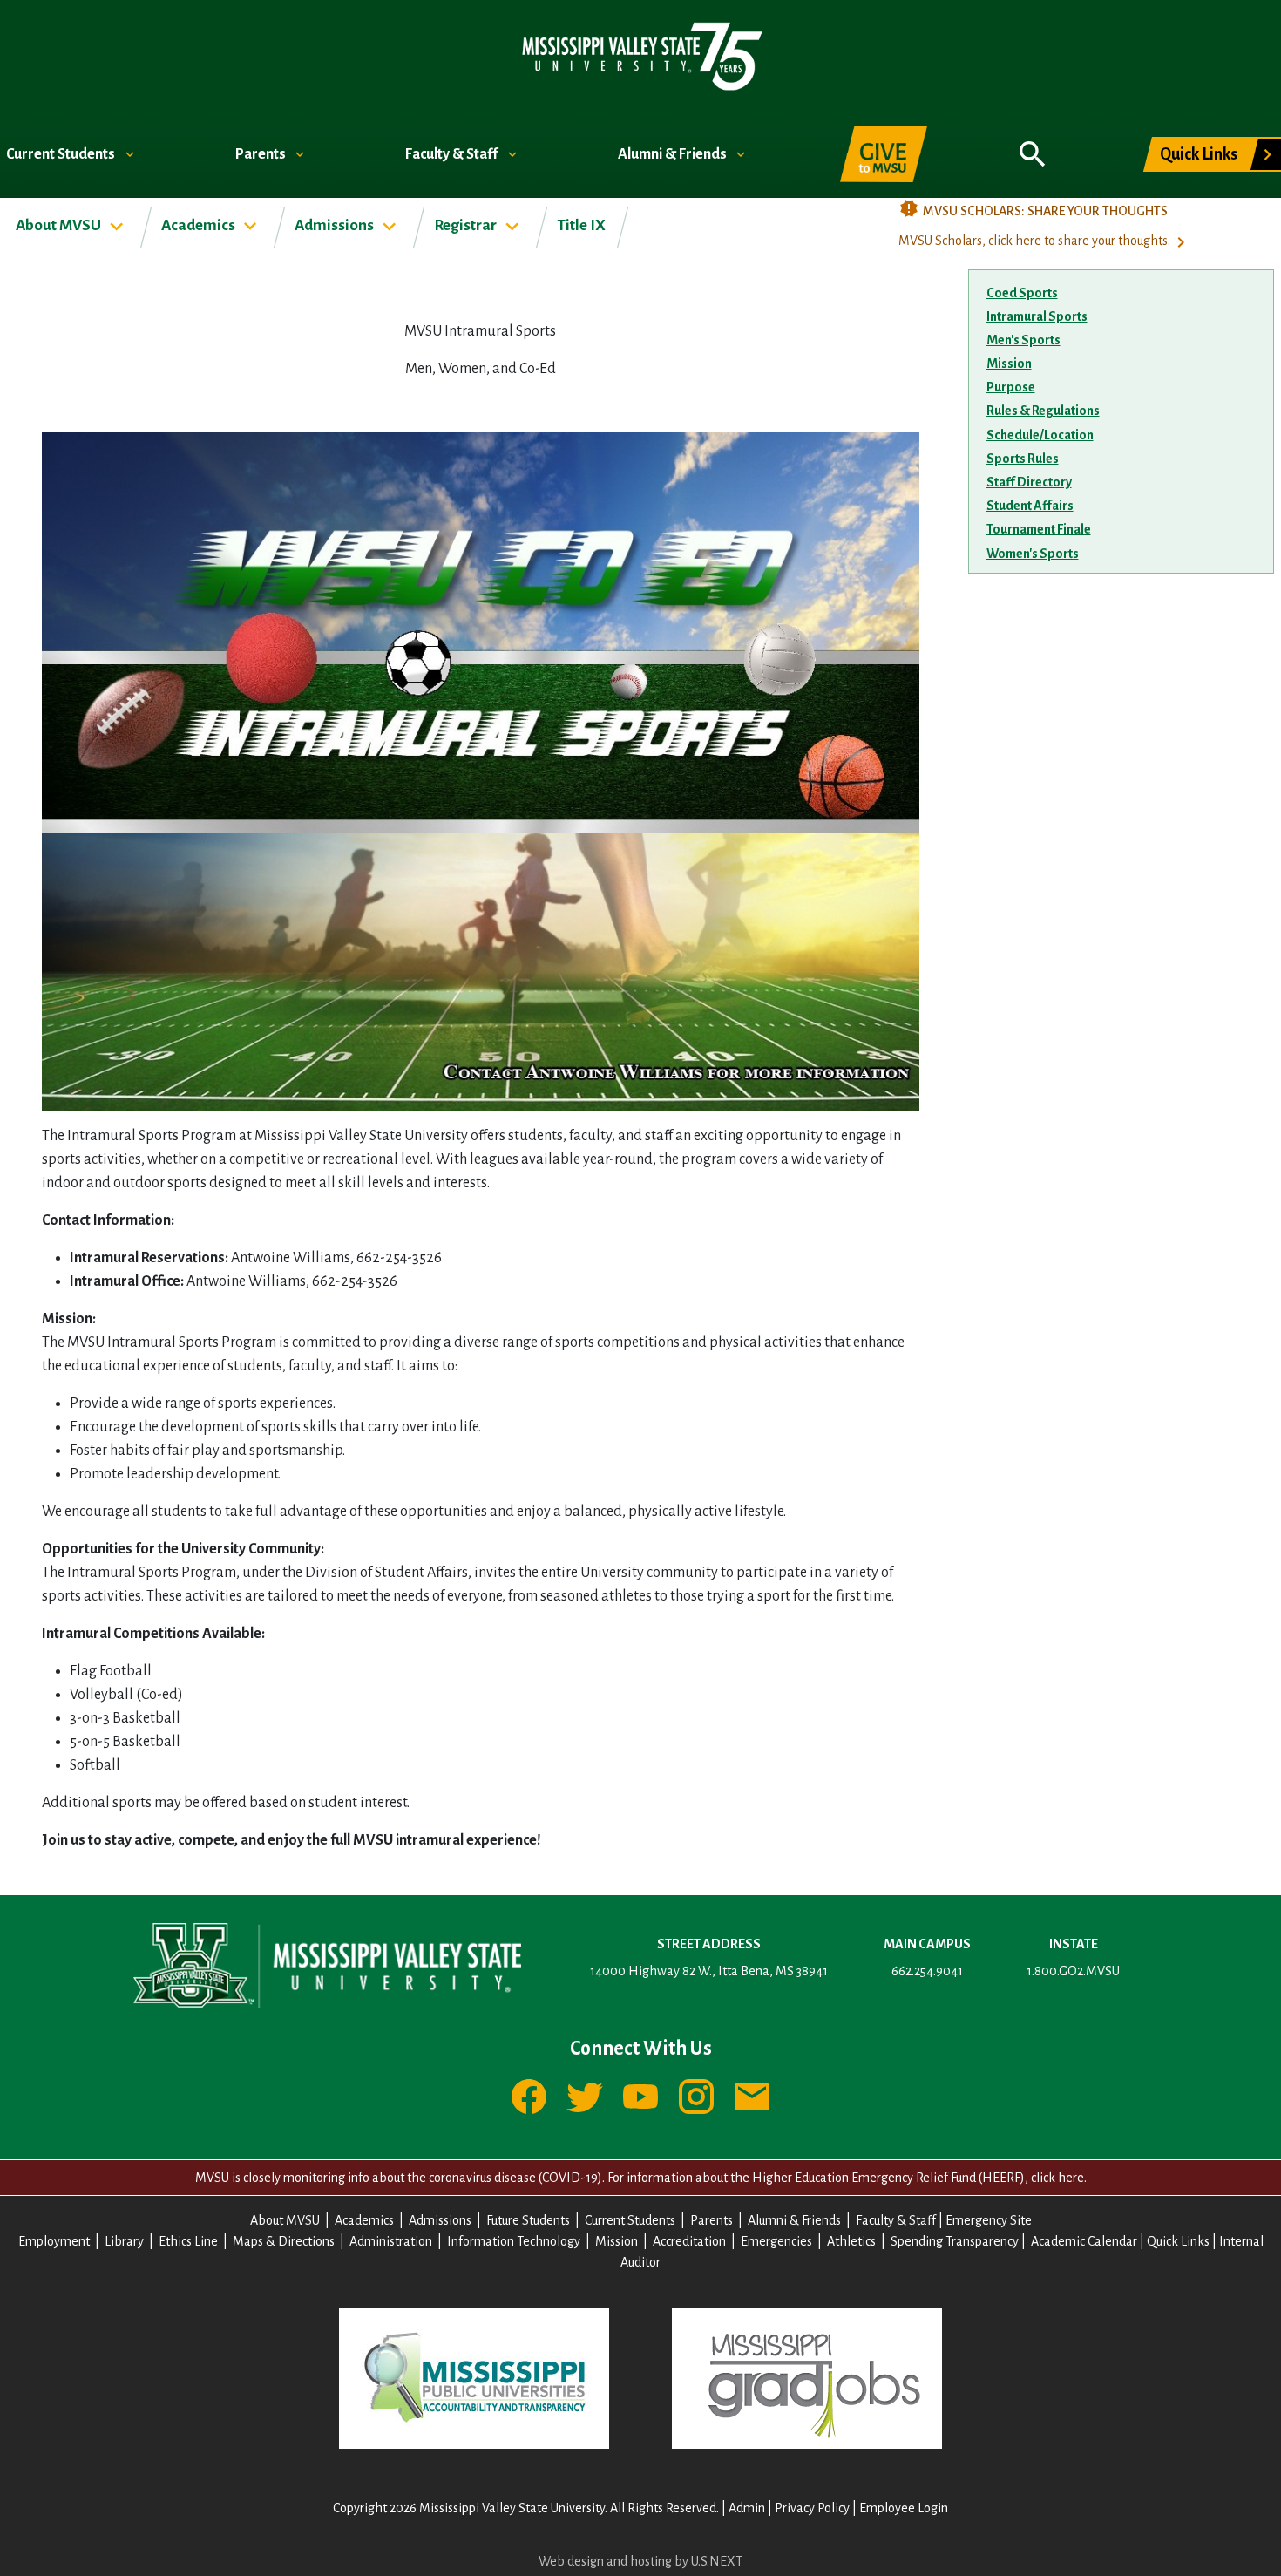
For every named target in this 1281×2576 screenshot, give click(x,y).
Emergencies (776, 2241)
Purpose (1011, 387)
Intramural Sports (1037, 316)
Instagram (696, 2097)
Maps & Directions (284, 2241)
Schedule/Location (1040, 435)
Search (1033, 145)
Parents (262, 154)
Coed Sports (1022, 293)
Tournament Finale (1039, 529)
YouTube (640, 2097)
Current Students (62, 154)
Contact (752, 2097)
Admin (747, 2508)
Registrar (467, 225)
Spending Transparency (955, 2241)
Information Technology (514, 2241)
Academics (200, 225)
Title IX (581, 225)
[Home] (641, 55)
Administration (391, 2241)
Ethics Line (188, 2241)
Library (124, 2241)
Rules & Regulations (1043, 411)
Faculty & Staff (453, 154)
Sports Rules (1023, 459)
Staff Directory (1029, 482)
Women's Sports (1033, 554)
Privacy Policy (812, 2508)
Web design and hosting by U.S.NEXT (640, 2561)
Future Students (528, 2220)
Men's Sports (1023, 340)
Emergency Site (989, 2220)
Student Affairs (1030, 506)
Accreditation (689, 2241)
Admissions (335, 225)
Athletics (851, 2241)
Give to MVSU (884, 154)
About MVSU (60, 225)
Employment (54, 2241)
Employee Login (904, 2508)
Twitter (585, 2097)
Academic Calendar (1084, 2241)
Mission (1009, 364)
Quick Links (1199, 154)
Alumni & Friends (674, 154)
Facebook (529, 2097)
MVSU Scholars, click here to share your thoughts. (1034, 241)
